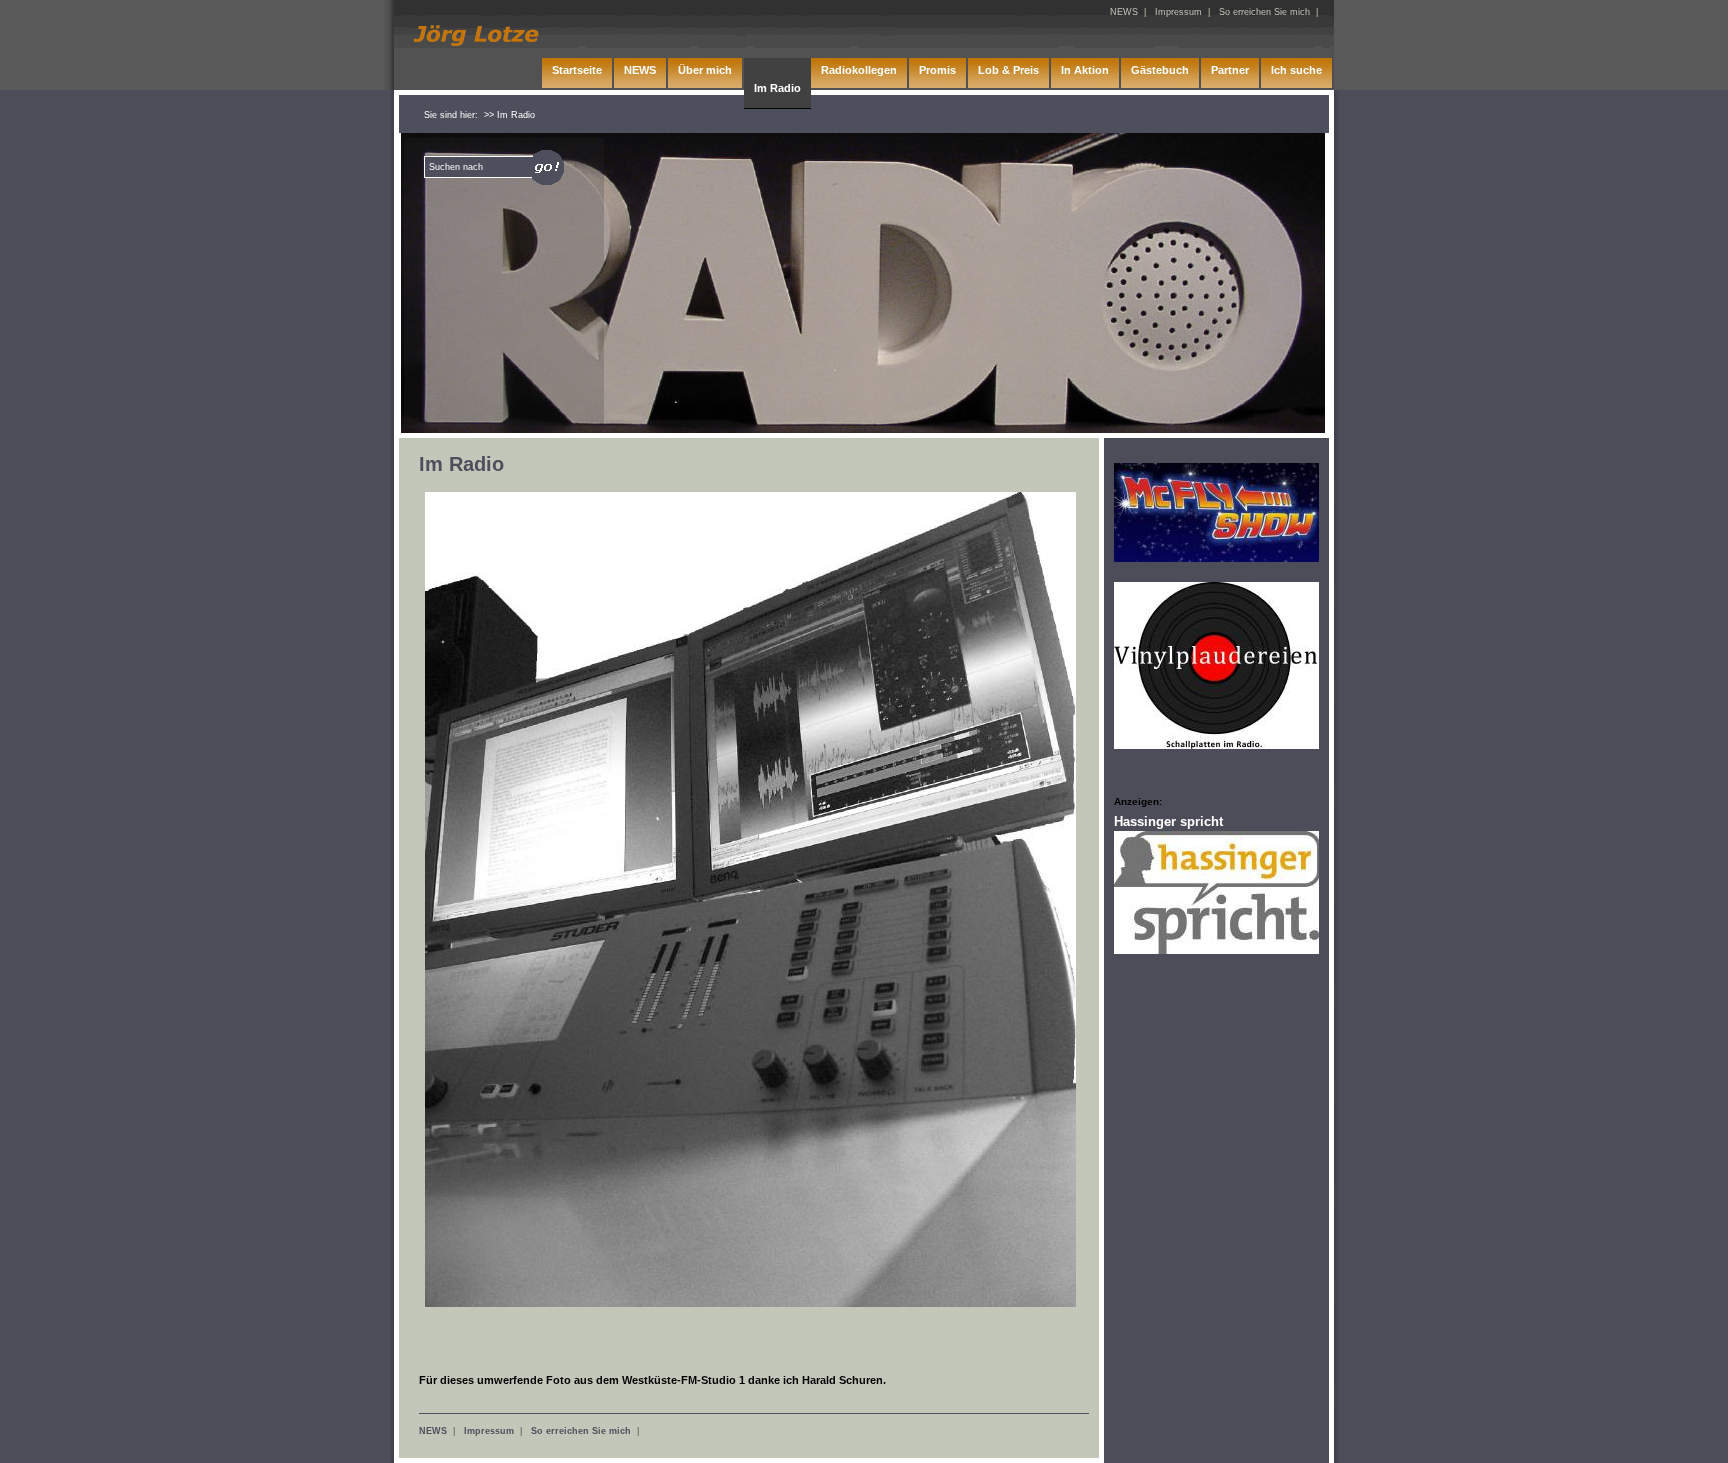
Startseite (577, 70)
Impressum (489, 1431)
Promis (937, 70)
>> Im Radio (509, 115)
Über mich (705, 70)
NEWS (433, 1431)
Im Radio (777, 88)
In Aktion (1085, 70)
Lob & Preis (1008, 70)
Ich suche (1296, 70)
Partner (1230, 70)
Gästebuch (1160, 70)
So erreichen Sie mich (581, 1431)
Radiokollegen (859, 70)
